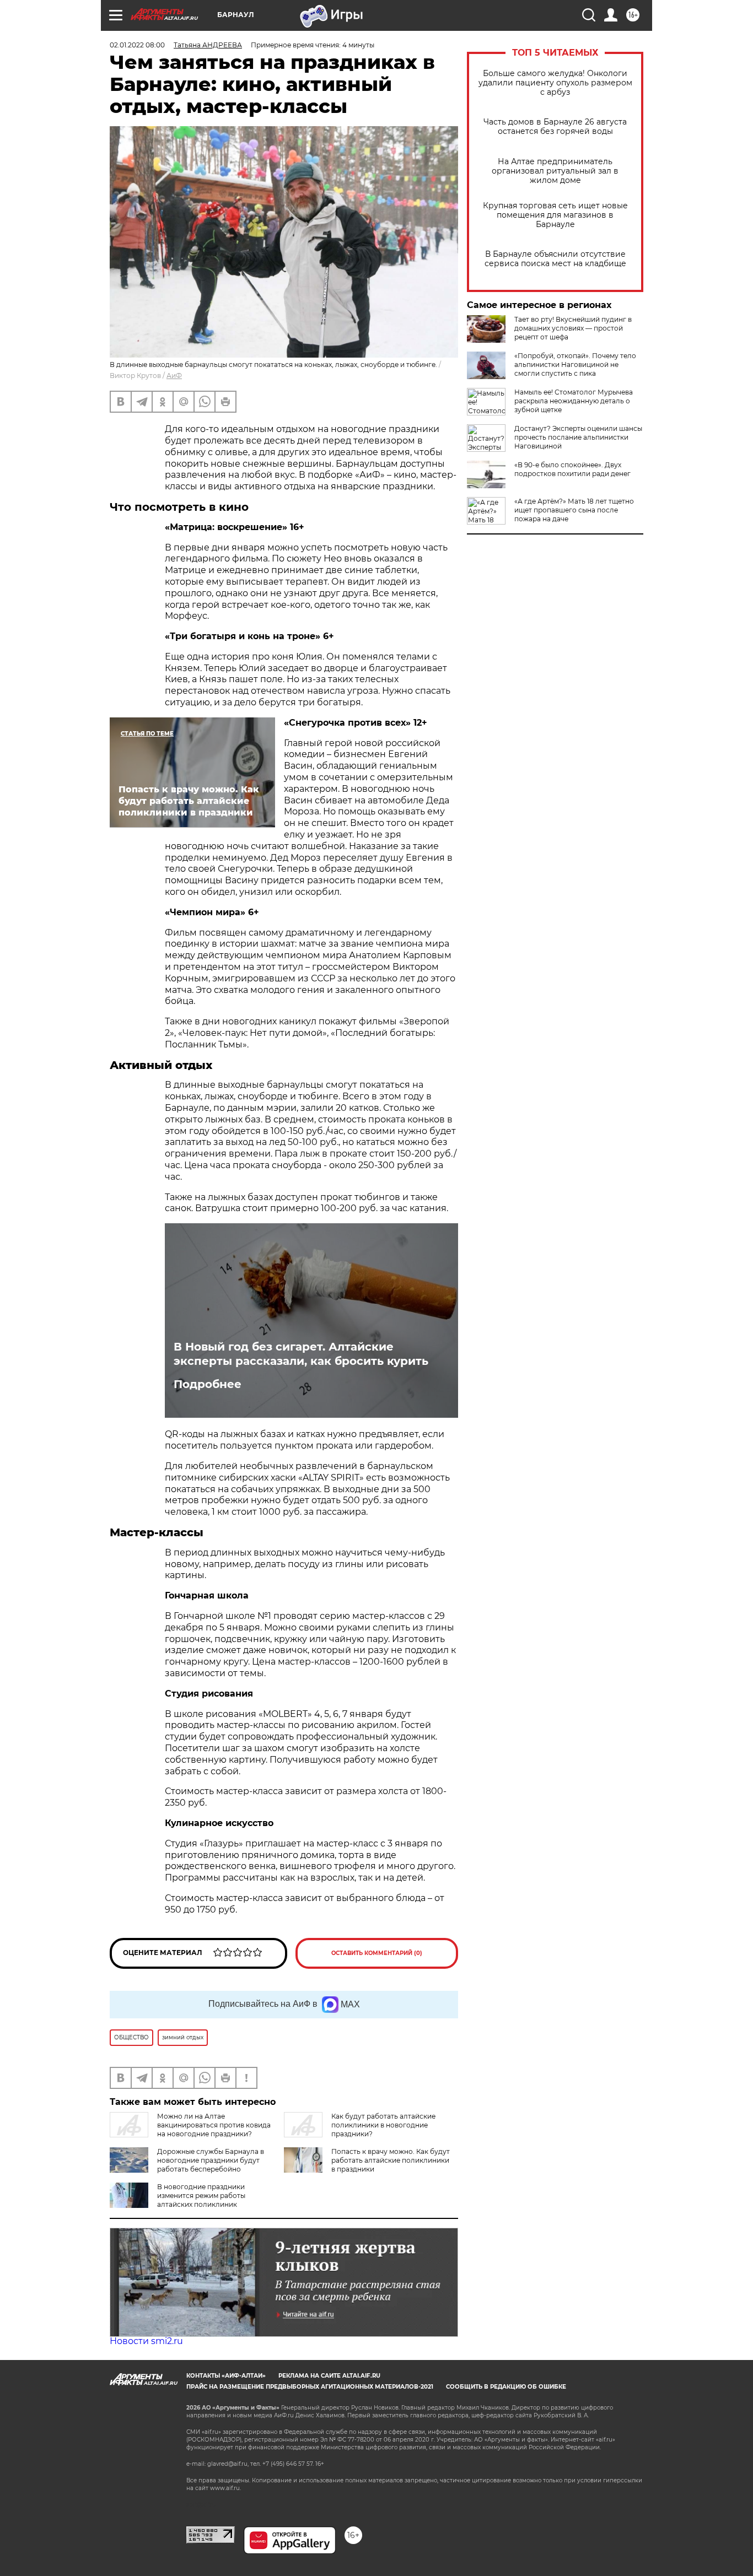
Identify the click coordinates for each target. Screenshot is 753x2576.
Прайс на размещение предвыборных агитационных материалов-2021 (310, 2387)
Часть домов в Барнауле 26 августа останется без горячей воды (555, 127)
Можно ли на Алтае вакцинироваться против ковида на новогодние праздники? (214, 2125)
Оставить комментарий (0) (377, 1953)
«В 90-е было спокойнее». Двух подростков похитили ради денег (572, 469)
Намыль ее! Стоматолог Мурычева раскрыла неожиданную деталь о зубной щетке (574, 401)
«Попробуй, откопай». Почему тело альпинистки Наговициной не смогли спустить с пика (575, 364)
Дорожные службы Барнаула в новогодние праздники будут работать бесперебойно (211, 2160)
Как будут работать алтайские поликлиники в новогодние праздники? (383, 2125)
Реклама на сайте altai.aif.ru (329, 2376)
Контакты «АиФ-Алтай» (226, 2376)
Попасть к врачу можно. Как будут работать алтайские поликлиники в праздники (391, 2160)
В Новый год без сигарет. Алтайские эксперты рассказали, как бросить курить (301, 1354)
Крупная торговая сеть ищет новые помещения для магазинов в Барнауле (555, 215)
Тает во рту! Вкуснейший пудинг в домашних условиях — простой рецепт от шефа (573, 328)
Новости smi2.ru (146, 2341)
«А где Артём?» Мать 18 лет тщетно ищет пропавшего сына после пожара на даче (574, 510)
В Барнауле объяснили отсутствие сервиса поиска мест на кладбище (555, 259)
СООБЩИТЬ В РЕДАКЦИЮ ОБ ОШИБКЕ (506, 2387)
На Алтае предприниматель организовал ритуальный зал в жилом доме (555, 171)
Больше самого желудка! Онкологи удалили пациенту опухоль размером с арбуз (555, 83)
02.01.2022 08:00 (137, 45)
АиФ (174, 376)
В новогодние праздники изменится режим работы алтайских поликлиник (201, 2196)
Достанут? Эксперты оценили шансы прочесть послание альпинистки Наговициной (578, 437)
